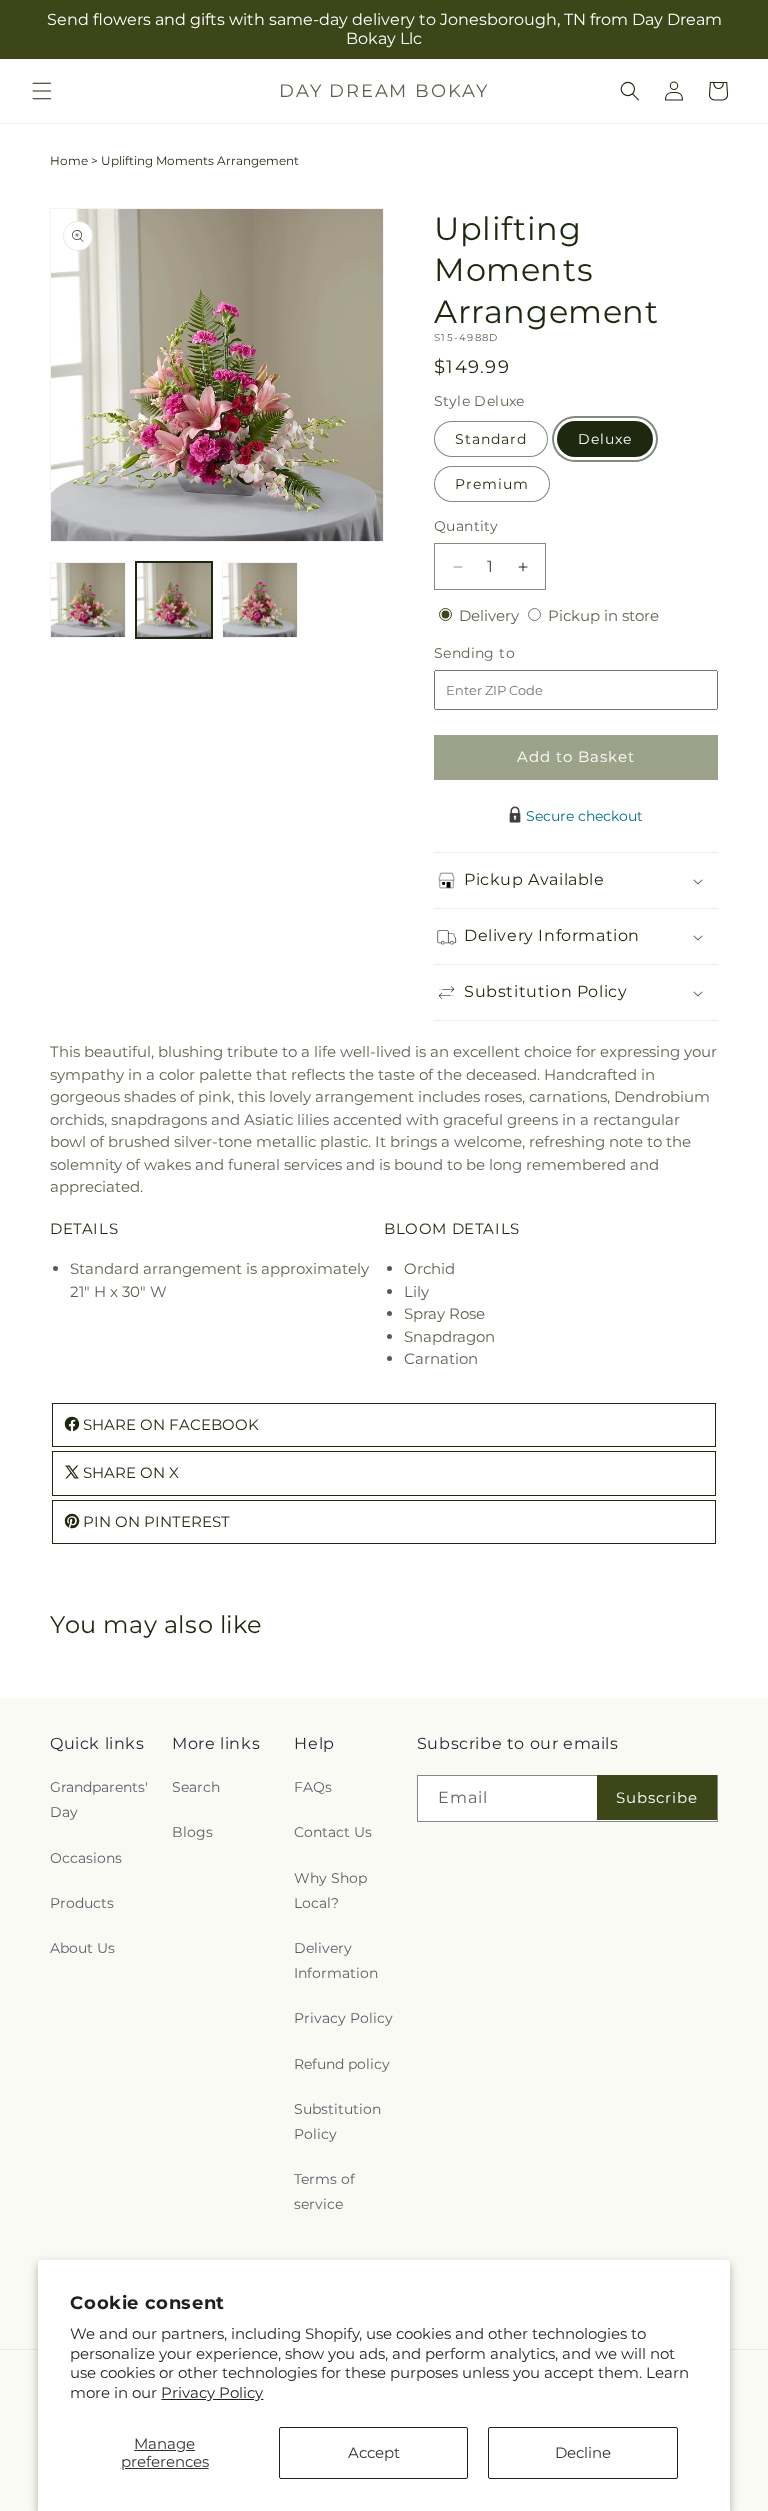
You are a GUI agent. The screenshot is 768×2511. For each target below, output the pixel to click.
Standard (491, 439)
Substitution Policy (337, 2121)
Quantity (466, 526)
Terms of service (324, 2191)
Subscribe (657, 1797)
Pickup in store (603, 615)
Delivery (491, 615)
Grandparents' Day (99, 1799)
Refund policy (342, 2064)
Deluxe (605, 439)
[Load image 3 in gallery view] (260, 600)
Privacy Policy (212, 2392)
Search (196, 1787)
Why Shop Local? (330, 1890)
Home (69, 160)
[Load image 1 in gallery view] (88, 600)
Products (82, 1903)
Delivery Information (336, 1960)
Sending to (504, 653)
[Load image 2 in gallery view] (174, 600)
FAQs (313, 1787)
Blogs (192, 1832)
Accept (374, 2452)
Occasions (86, 1858)
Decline (583, 2452)
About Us (82, 1948)
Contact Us (333, 1832)
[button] (42, 91)
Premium (492, 484)
